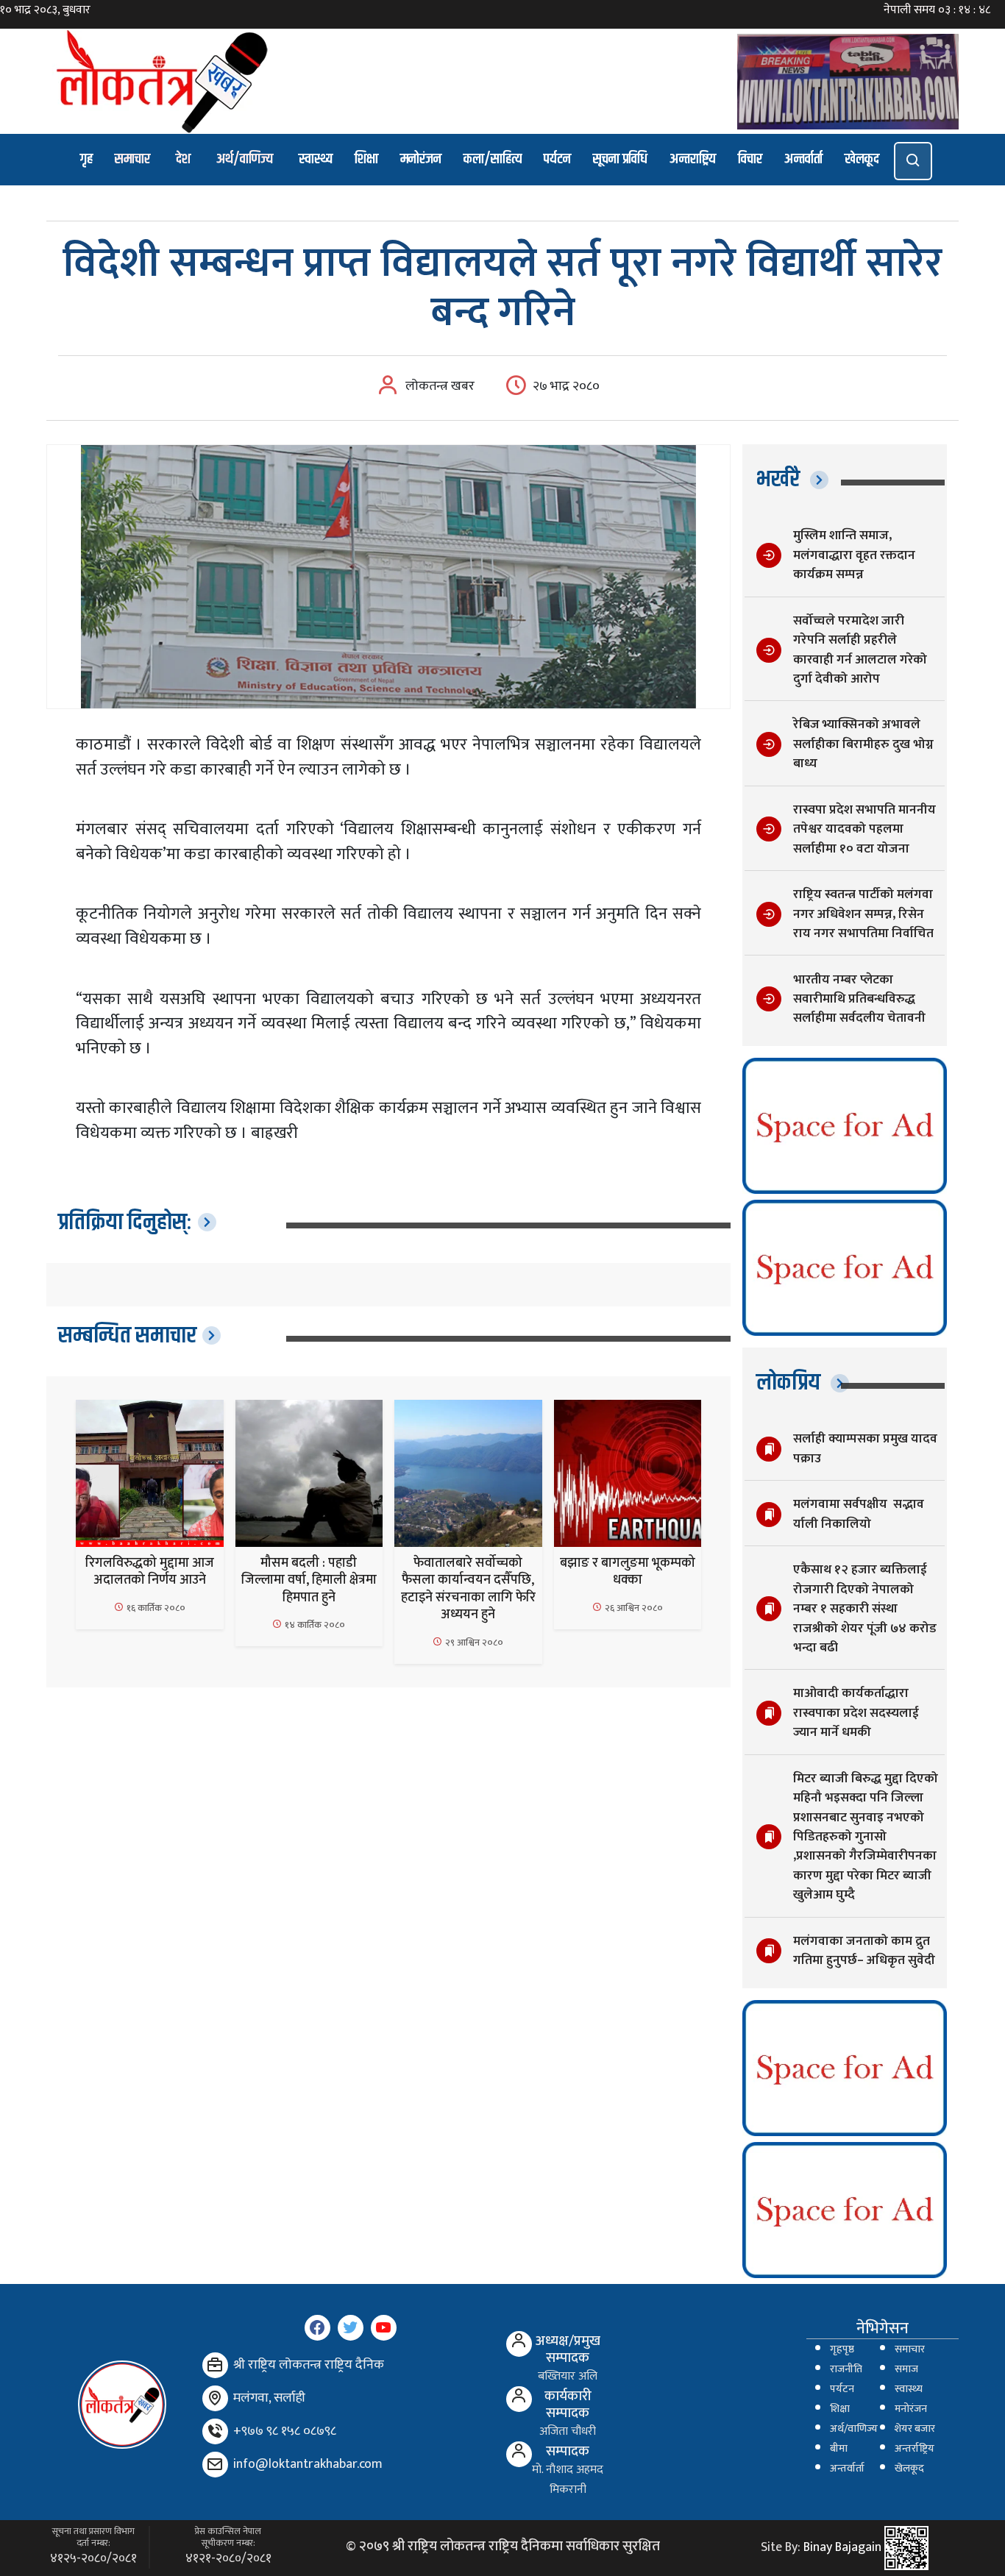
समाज (906, 2369)
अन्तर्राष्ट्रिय (915, 2449)
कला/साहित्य (493, 159)
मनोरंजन (421, 159)
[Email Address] (215, 2465)
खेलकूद (862, 159)
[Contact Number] (215, 2431)
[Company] (215, 2365)
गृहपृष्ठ (842, 2349)
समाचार (132, 159)
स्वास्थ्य (316, 159)
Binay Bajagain (842, 2547)
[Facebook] (317, 2328)
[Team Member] (519, 2344)
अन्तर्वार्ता (803, 159)
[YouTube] (384, 2328)
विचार (750, 159)
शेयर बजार (915, 2429)
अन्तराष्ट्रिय (693, 159)
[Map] (215, 2398)
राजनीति (846, 2369)
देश (183, 159)
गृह (86, 159)
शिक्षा (366, 159)
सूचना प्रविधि (620, 159)
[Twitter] (351, 2328)
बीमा (839, 2449)
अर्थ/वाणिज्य (245, 159)
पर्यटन (557, 159)
